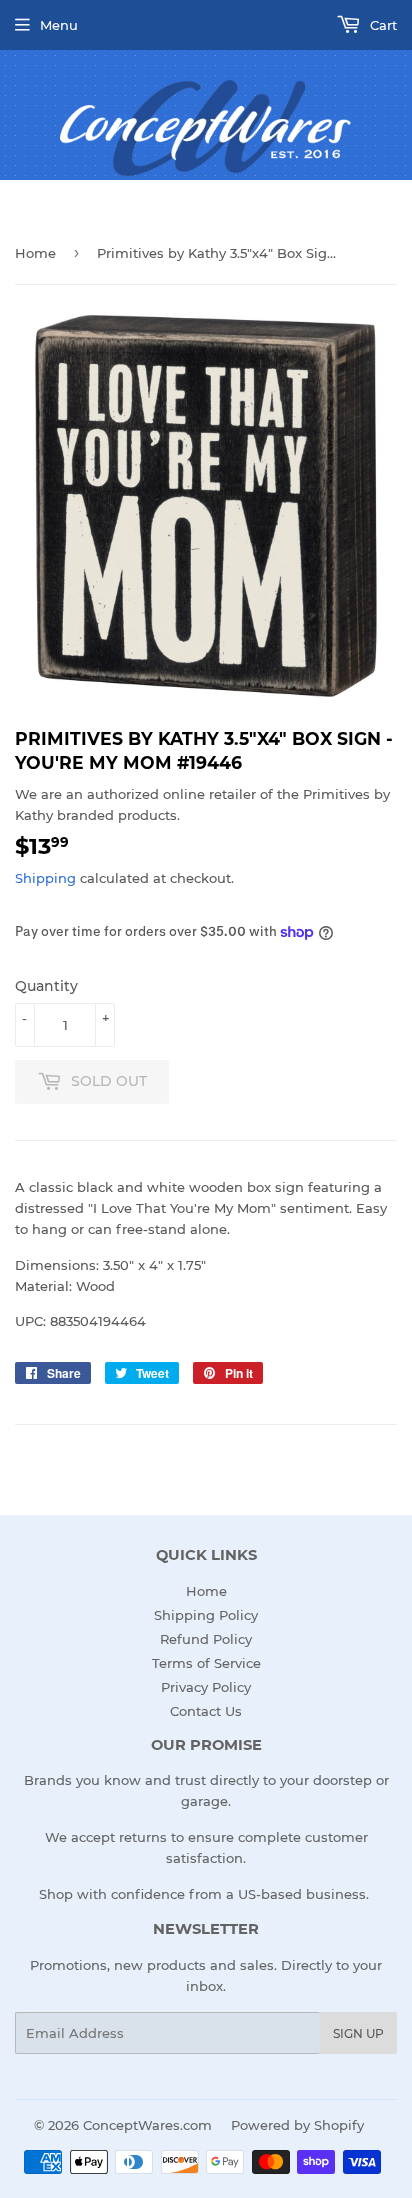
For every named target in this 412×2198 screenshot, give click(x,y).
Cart (381, 25)
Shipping (45, 878)
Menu (59, 25)
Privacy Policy (206, 1687)
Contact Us (206, 1711)
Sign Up (358, 2033)
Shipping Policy (206, 1615)
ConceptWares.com (147, 2125)
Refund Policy (206, 1639)
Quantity (46, 986)
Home (35, 253)
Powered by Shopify (297, 2125)
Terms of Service (206, 1663)
